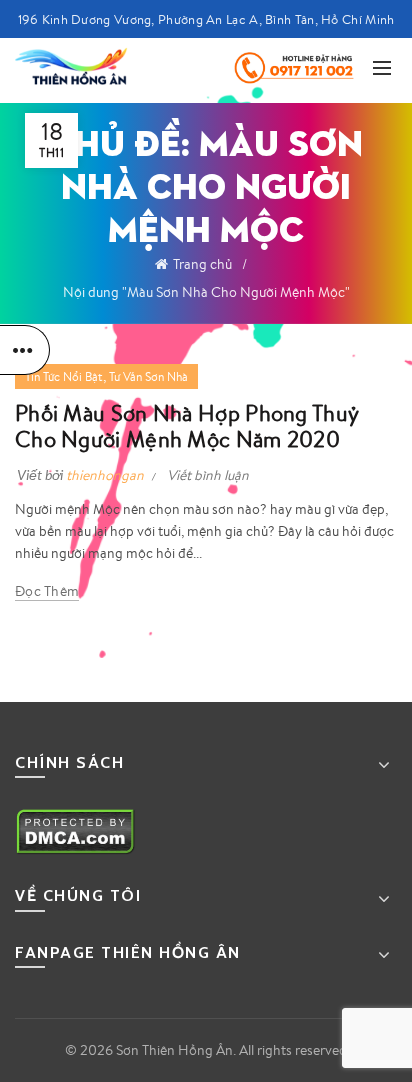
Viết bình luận (208, 475)
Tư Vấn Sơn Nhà (148, 376)
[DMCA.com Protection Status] (75, 830)
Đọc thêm (47, 591)
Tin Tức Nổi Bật (64, 376)
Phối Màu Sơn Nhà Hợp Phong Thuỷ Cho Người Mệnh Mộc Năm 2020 (187, 425)
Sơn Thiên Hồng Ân (174, 1050)
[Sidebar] (25, 350)
